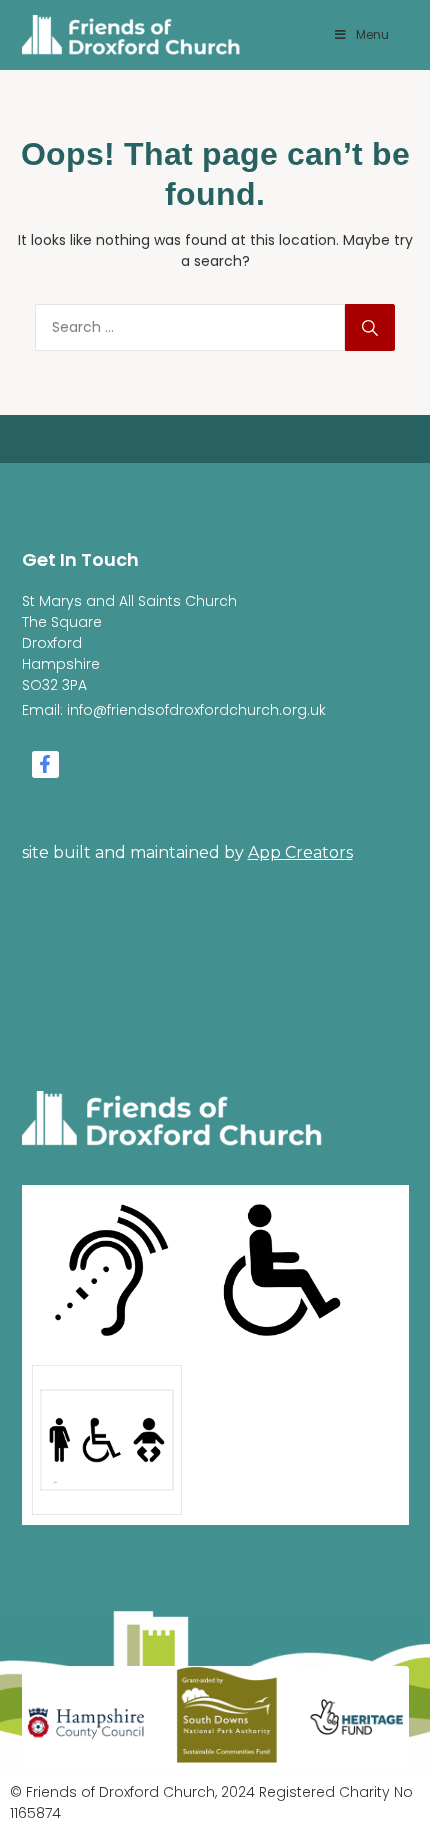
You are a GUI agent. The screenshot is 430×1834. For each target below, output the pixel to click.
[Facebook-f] (45, 764)
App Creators (300, 852)
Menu (372, 34)
